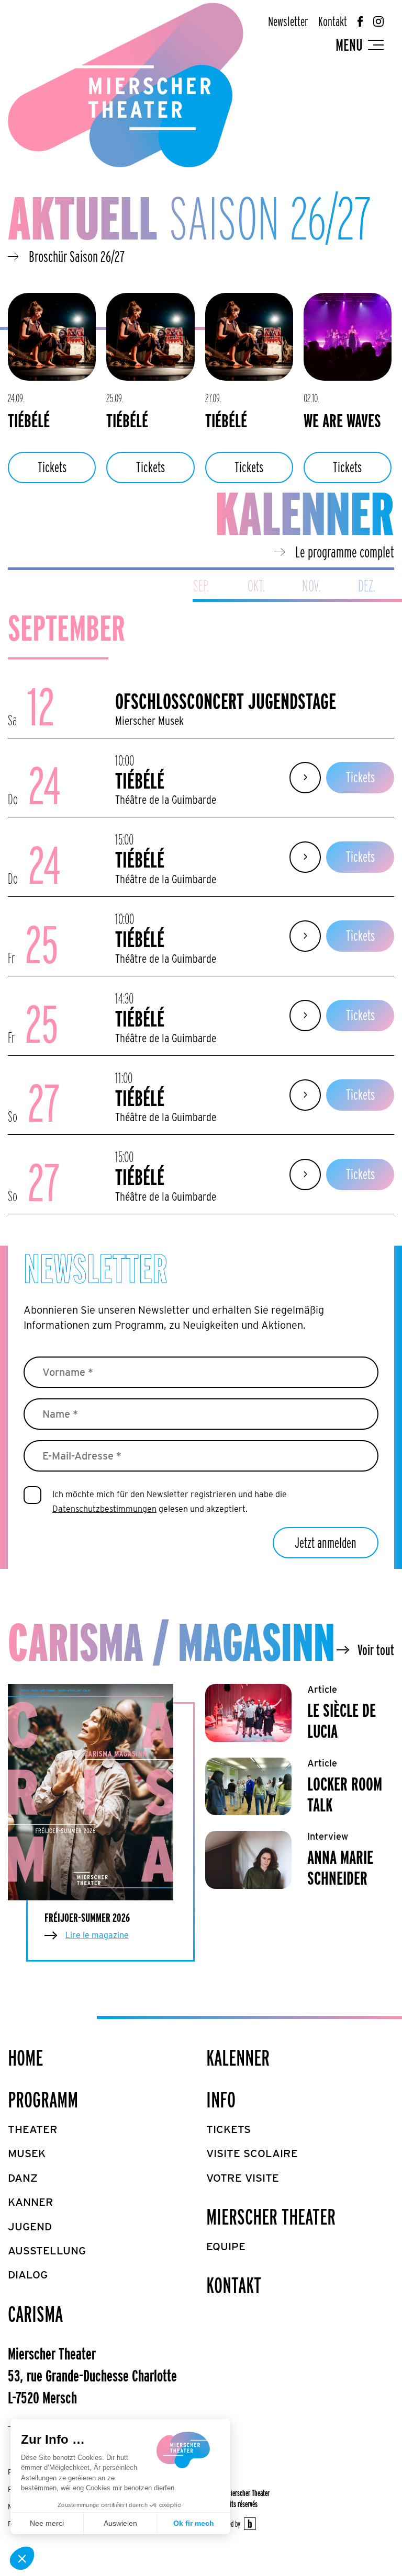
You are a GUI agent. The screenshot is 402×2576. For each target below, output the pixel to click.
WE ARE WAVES (342, 420)
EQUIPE (226, 2246)
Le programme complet (345, 552)
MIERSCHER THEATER (271, 2217)
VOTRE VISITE (243, 2178)
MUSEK (27, 2153)
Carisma (35, 2314)
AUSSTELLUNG (47, 2250)
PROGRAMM (43, 2100)
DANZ (23, 2178)
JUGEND (30, 2226)
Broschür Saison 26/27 (77, 256)
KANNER (31, 2202)
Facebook (360, 21)
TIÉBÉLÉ (29, 420)
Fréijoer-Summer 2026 (87, 1918)
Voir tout (376, 1650)
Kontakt (333, 21)
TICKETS (228, 2129)
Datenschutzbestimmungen (104, 1509)
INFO (221, 2100)
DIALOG (28, 2275)
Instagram (378, 21)
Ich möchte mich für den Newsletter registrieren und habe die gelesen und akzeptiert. (170, 1502)
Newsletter (288, 21)
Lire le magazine (97, 1935)
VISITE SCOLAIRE (252, 2153)
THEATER (33, 2129)
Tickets (52, 467)
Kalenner (238, 2058)
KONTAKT (234, 2285)
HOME (25, 2058)
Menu (349, 45)
